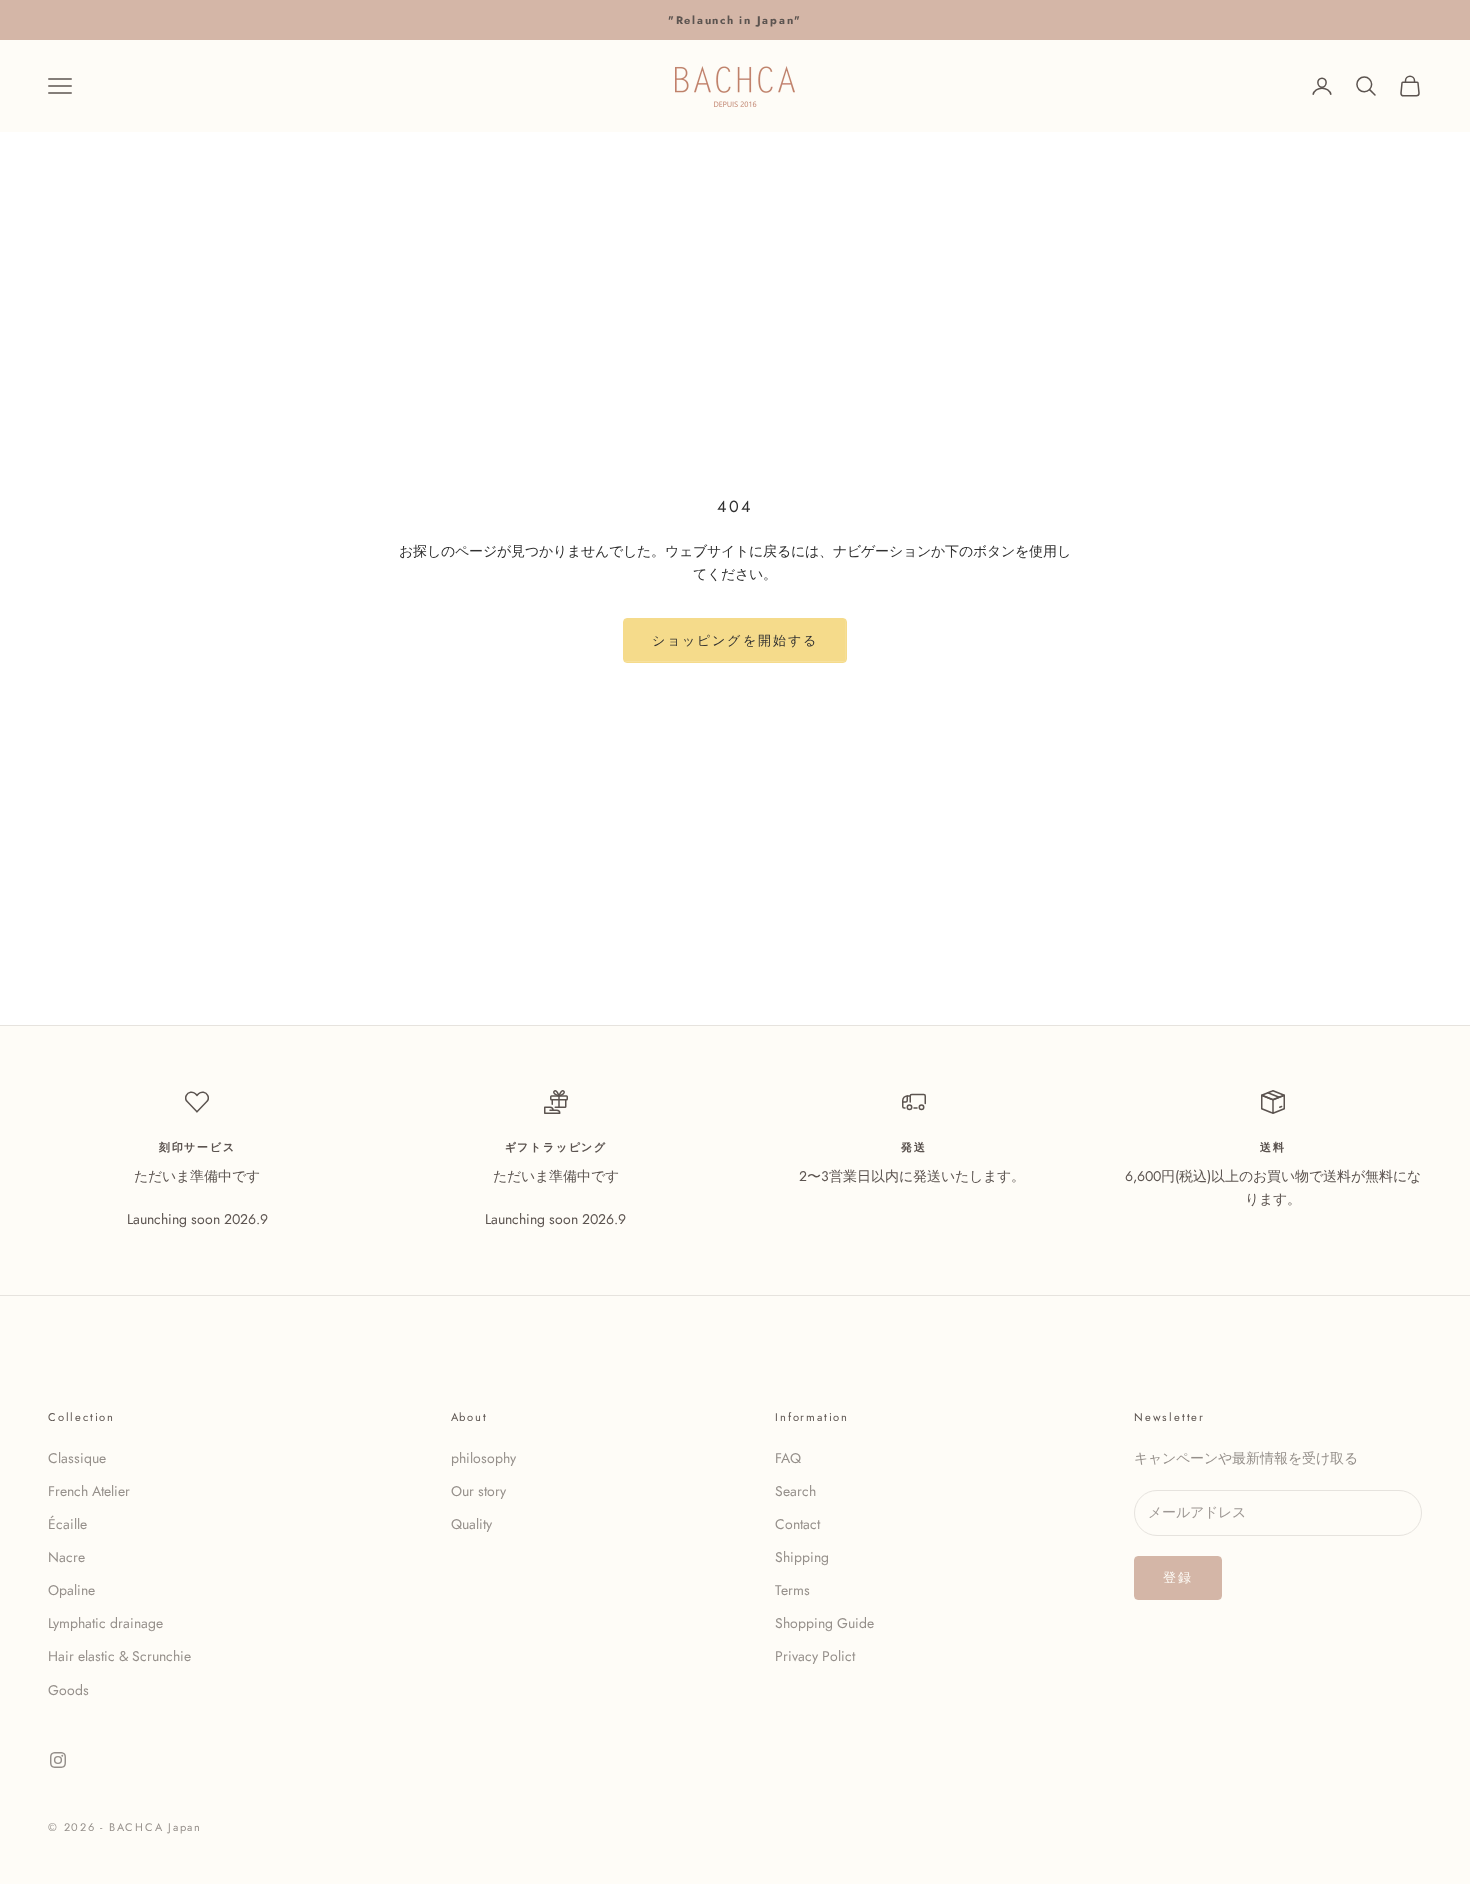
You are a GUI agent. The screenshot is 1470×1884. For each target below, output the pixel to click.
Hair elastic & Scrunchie (119, 1656)
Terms (792, 1590)
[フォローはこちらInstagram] (58, 1760)
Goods (68, 1690)
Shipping (802, 1557)
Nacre (66, 1557)
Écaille (67, 1524)
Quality (471, 1524)
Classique (77, 1458)
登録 (1178, 1577)
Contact (797, 1524)
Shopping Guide (824, 1623)
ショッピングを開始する (735, 640)
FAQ (788, 1458)
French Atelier (89, 1491)
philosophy (483, 1458)
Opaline (71, 1590)
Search (795, 1491)
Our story (478, 1491)
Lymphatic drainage (105, 1623)
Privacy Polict (815, 1656)
